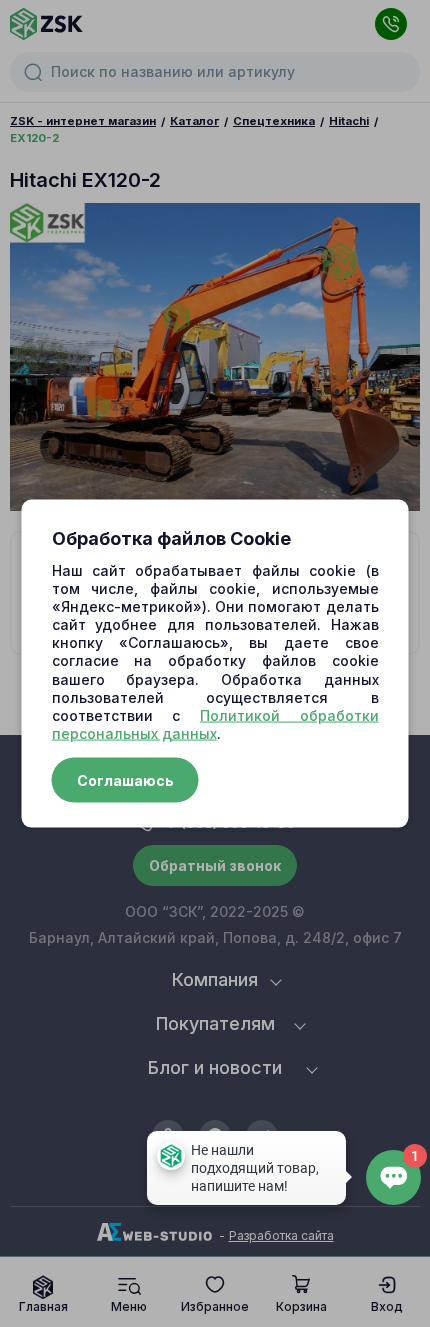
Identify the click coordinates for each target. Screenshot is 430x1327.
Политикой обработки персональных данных (215, 724)
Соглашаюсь (125, 780)
